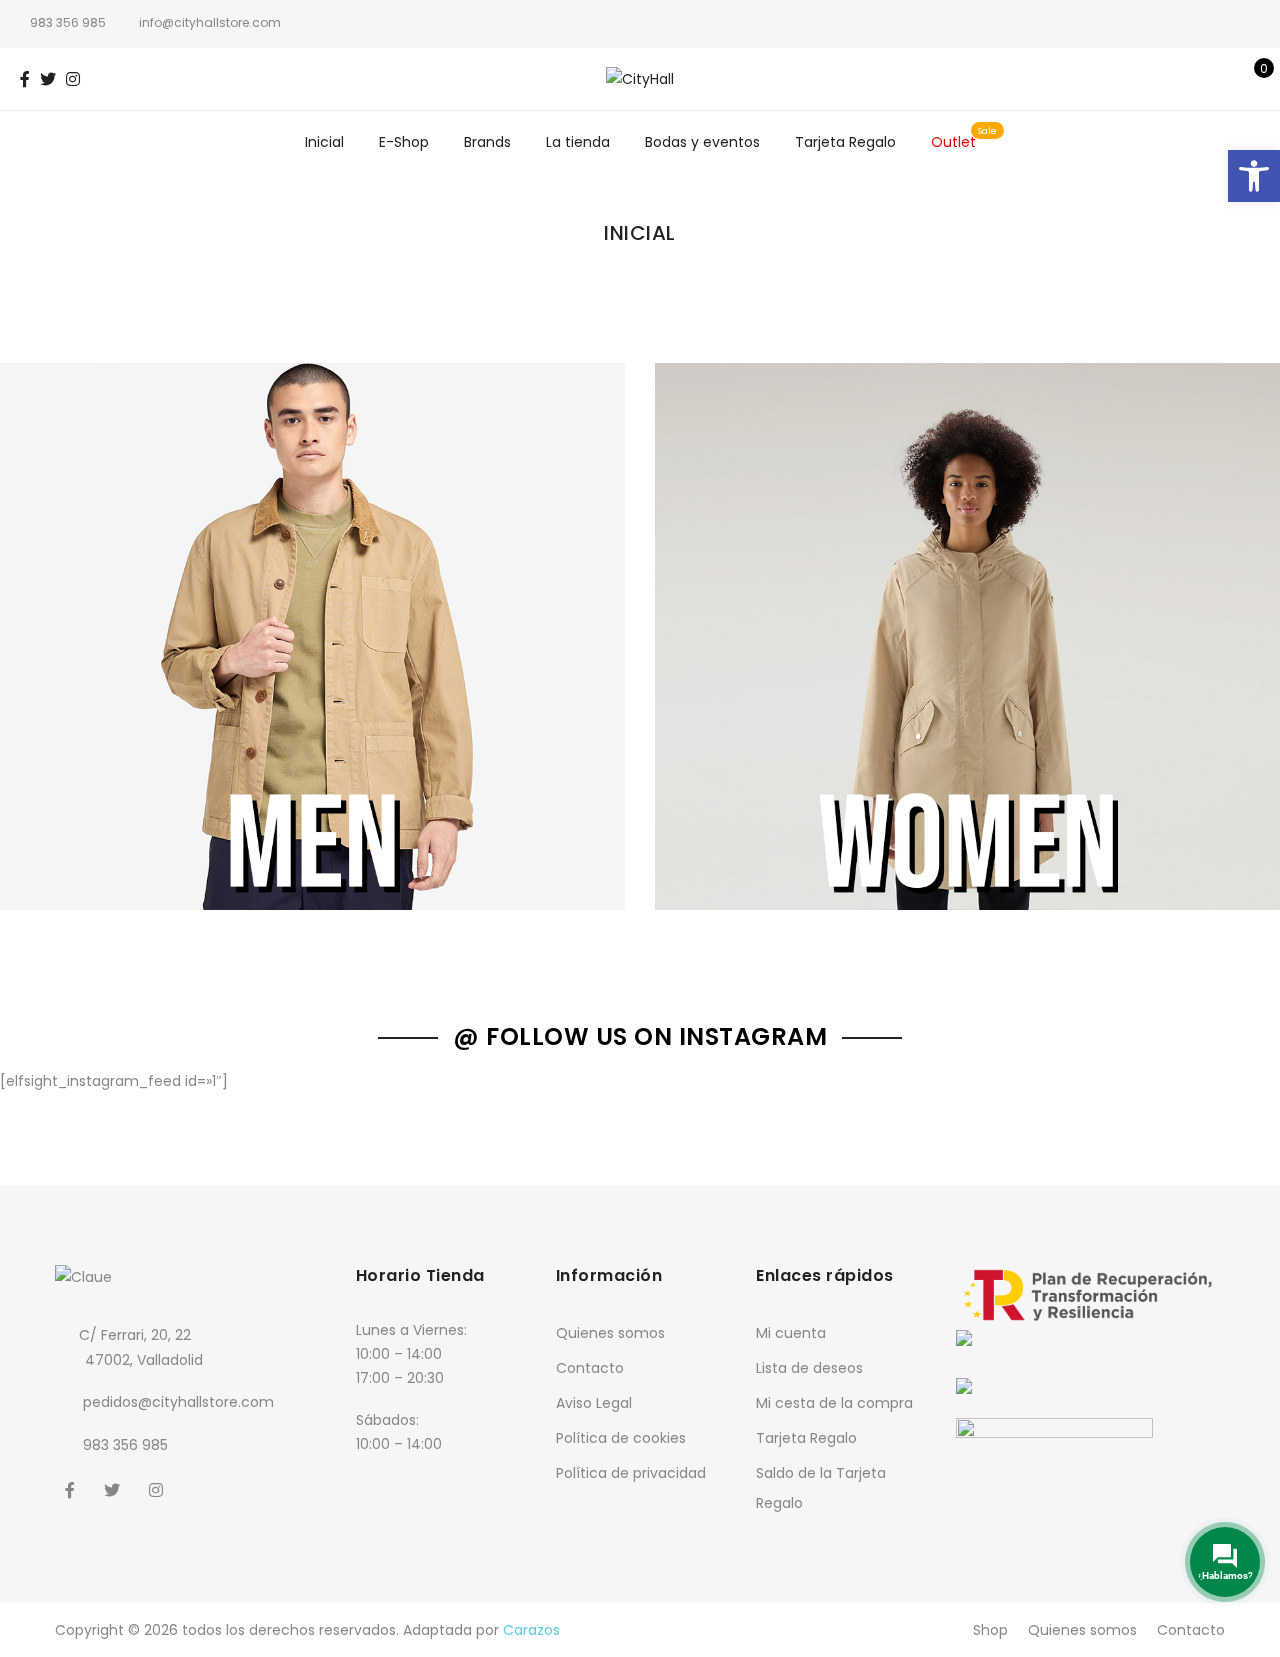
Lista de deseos (809, 1368)
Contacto (590, 1368)
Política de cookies (621, 1438)
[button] (1254, 176)
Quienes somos (610, 1333)
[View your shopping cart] (1249, 79)
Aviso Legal (594, 1403)
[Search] (1187, 79)
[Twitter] (114, 1489)
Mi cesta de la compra (834, 1403)
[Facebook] (72, 1489)
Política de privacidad (631, 1473)
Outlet (953, 142)
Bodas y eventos (702, 142)
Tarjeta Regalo (845, 142)
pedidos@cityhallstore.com (178, 1402)
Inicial (324, 142)
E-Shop (404, 142)
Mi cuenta (791, 1333)
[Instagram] (158, 1489)
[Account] (1218, 79)
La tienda (578, 142)
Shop (990, 1630)
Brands (487, 142)
